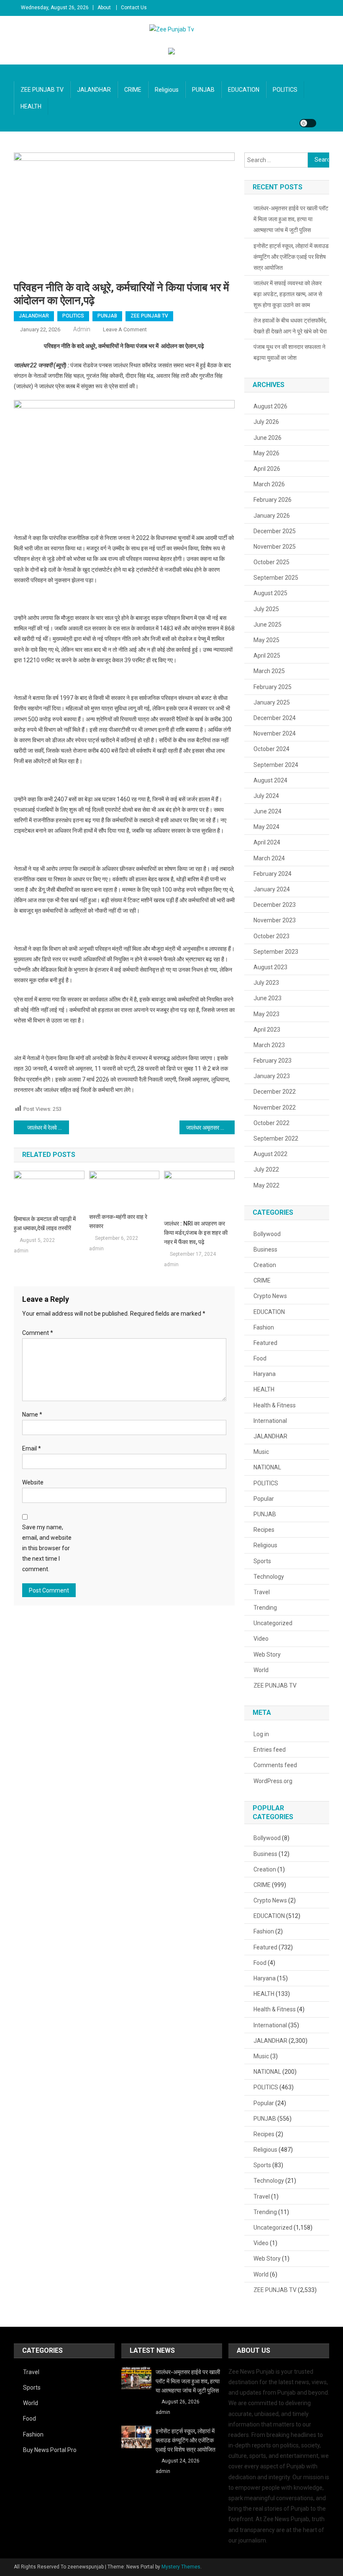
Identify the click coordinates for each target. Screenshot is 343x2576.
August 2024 (270, 780)
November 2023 (275, 920)
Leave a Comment (125, 329)
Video (261, 1639)
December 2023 (275, 905)
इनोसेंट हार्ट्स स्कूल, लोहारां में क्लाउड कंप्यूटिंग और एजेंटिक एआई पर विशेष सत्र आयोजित (291, 257)
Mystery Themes (181, 2567)
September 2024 (276, 765)
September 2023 (276, 952)
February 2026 (273, 500)
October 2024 (271, 749)
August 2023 (270, 967)
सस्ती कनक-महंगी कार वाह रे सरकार (118, 1221)
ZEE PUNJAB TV (42, 90)
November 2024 (275, 733)
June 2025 (267, 625)
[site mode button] (308, 123)
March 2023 (269, 1045)
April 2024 (267, 842)
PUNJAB (203, 90)
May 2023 (266, 1014)
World (261, 1670)
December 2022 (275, 1092)
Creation (265, 1265)
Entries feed (270, 1750)
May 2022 (266, 1185)
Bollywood (267, 1234)
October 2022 (271, 1123)
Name (32, 1414)
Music (261, 1452)
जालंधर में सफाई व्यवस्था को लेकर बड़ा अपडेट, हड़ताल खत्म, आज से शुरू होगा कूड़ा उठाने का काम (288, 294)
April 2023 (267, 1030)
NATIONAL (267, 1467)
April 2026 (267, 469)
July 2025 (266, 609)
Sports (262, 1561)
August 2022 (270, 1154)
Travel (262, 1592)
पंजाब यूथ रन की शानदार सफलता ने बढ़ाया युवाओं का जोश (289, 352)
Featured (265, 1343)
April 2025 (267, 656)
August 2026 (270, 406)
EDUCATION (244, 90)
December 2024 (275, 718)
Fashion (264, 1327)
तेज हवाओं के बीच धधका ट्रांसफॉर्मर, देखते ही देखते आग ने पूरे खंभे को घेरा (290, 326)
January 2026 (272, 516)
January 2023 (272, 1076)
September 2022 (276, 1138)
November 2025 (275, 547)
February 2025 (273, 687)
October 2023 (271, 936)
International (270, 1421)
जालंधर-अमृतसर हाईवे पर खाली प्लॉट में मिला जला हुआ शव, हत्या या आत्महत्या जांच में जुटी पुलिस (291, 219)
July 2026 (266, 422)
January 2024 (272, 889)
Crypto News (270, 1296)
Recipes (264, 1530)
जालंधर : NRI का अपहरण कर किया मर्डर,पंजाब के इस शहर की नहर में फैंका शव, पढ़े (196, 1233)
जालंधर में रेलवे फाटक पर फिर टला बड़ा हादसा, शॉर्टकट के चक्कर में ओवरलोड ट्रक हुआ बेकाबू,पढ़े (48, 1128)
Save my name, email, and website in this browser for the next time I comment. (47, 1548)
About (104, 8)
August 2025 (270, 593)
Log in (261, 1734)
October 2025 (271, 562)
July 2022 (266, 1169)
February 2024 (273, 874)
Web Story (267, 1655)
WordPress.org (273, 1781)
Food (260, 1358)
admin (82, 329)
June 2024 (267, 811)
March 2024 (269, 858)
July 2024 (266, 796)
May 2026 (266, 453)
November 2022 (275, 1107)
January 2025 (272, 702)
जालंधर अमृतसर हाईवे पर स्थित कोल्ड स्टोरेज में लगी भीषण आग (210, 1128)
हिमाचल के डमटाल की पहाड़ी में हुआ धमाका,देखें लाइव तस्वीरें (45, 1223)
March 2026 (269, 484)
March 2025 (269, 671)
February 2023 (273, 1061)
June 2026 (267, 438)
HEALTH (31, 106)
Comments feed (275, 1765)
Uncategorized (273, 1623)
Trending (265, 1608)
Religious (167, 90)
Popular (264, 1499)
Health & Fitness (275, 1405)
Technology (269, 1577)
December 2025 (275, 531)
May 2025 (266, 640)
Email (32, 1448)
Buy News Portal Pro (50, 2450)
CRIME (133, 90)
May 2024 (266, 827)
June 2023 (267, 998)
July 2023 (266, 983)
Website (33, 1482)
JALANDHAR (94, 90)
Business (265, 1249)
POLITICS (285, 90)
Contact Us (134, 8)
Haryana (265, 1374)
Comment (38, 1333)
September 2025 (276, 578)
